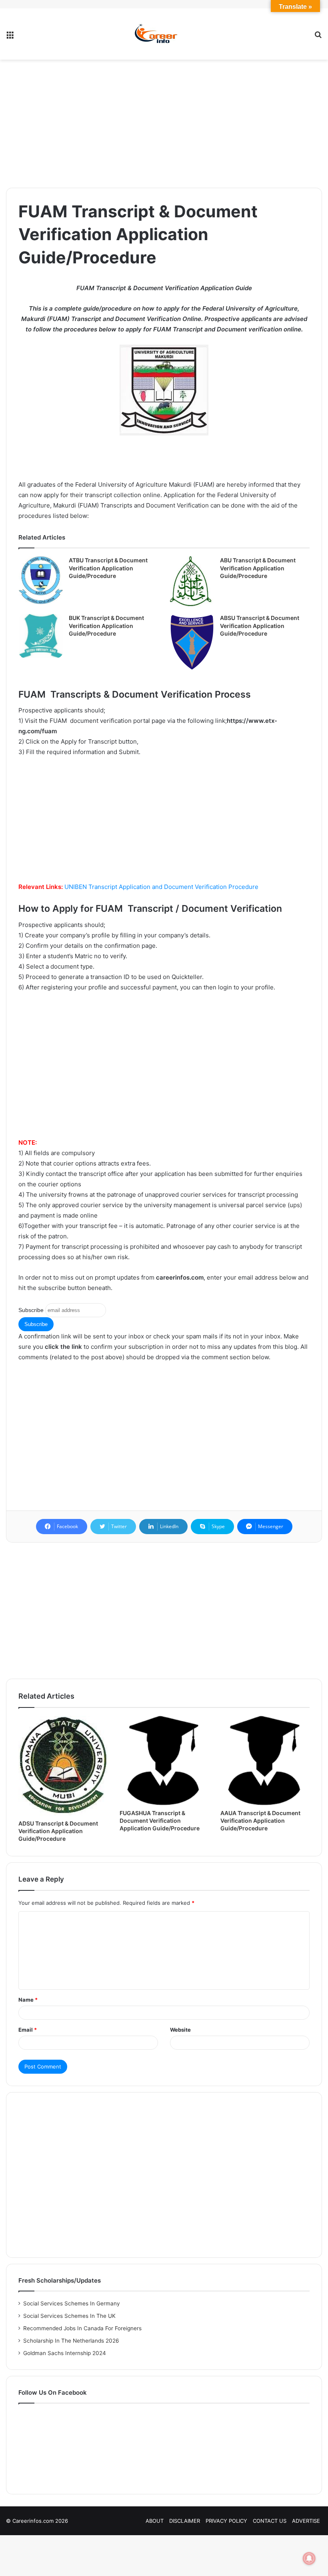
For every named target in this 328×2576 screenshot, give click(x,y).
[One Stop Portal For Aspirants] (164, 34)
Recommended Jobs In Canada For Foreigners (82, 2328)
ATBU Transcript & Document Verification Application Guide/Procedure (108, 568)
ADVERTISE (306, 2521)
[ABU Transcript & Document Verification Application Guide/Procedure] (192, 582)
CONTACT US (270, 2521)
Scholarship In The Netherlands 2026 (71, 2341)
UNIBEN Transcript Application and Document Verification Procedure (161, 887)
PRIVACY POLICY (226, 2521)
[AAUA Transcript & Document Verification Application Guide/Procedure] (265, 1760)
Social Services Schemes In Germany (72, 2303)
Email (28, 2030)
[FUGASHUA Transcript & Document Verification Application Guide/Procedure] (164, 1760)
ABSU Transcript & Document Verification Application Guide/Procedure (260, 626)
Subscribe (31, 1310)
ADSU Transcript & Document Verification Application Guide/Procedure (58, 1831)
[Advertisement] (164, 124)
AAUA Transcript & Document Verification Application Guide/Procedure (260, 1821)
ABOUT (155, 2521)
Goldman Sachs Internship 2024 (65, 2353)
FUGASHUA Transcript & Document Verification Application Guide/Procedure (160, 1821)
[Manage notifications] (309, 2558)
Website (180, 2030)
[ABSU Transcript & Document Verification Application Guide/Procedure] (192, 642)
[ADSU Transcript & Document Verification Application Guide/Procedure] (63, 1765)
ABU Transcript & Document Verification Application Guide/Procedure (258, 568)
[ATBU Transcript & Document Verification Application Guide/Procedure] (41, 580)
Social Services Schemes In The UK (69, 2316)
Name (28, 2000)
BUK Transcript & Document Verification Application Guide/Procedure (106, 626)
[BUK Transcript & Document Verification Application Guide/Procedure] (41, 636)
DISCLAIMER (185, 2521)
